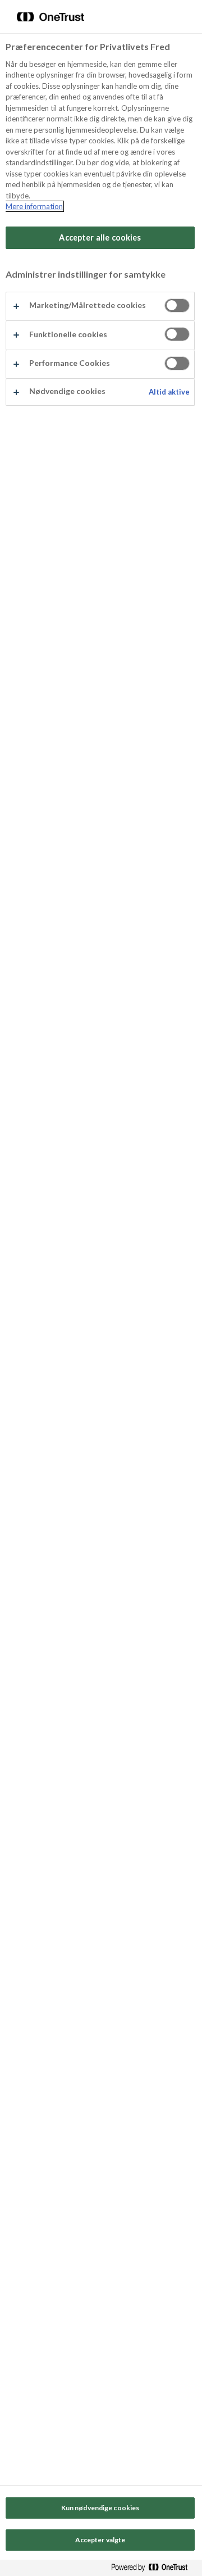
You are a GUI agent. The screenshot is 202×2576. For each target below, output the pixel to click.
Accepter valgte (100, 2540)
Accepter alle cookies (100, 237)
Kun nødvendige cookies (100, 2508)
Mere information (34, 206)
